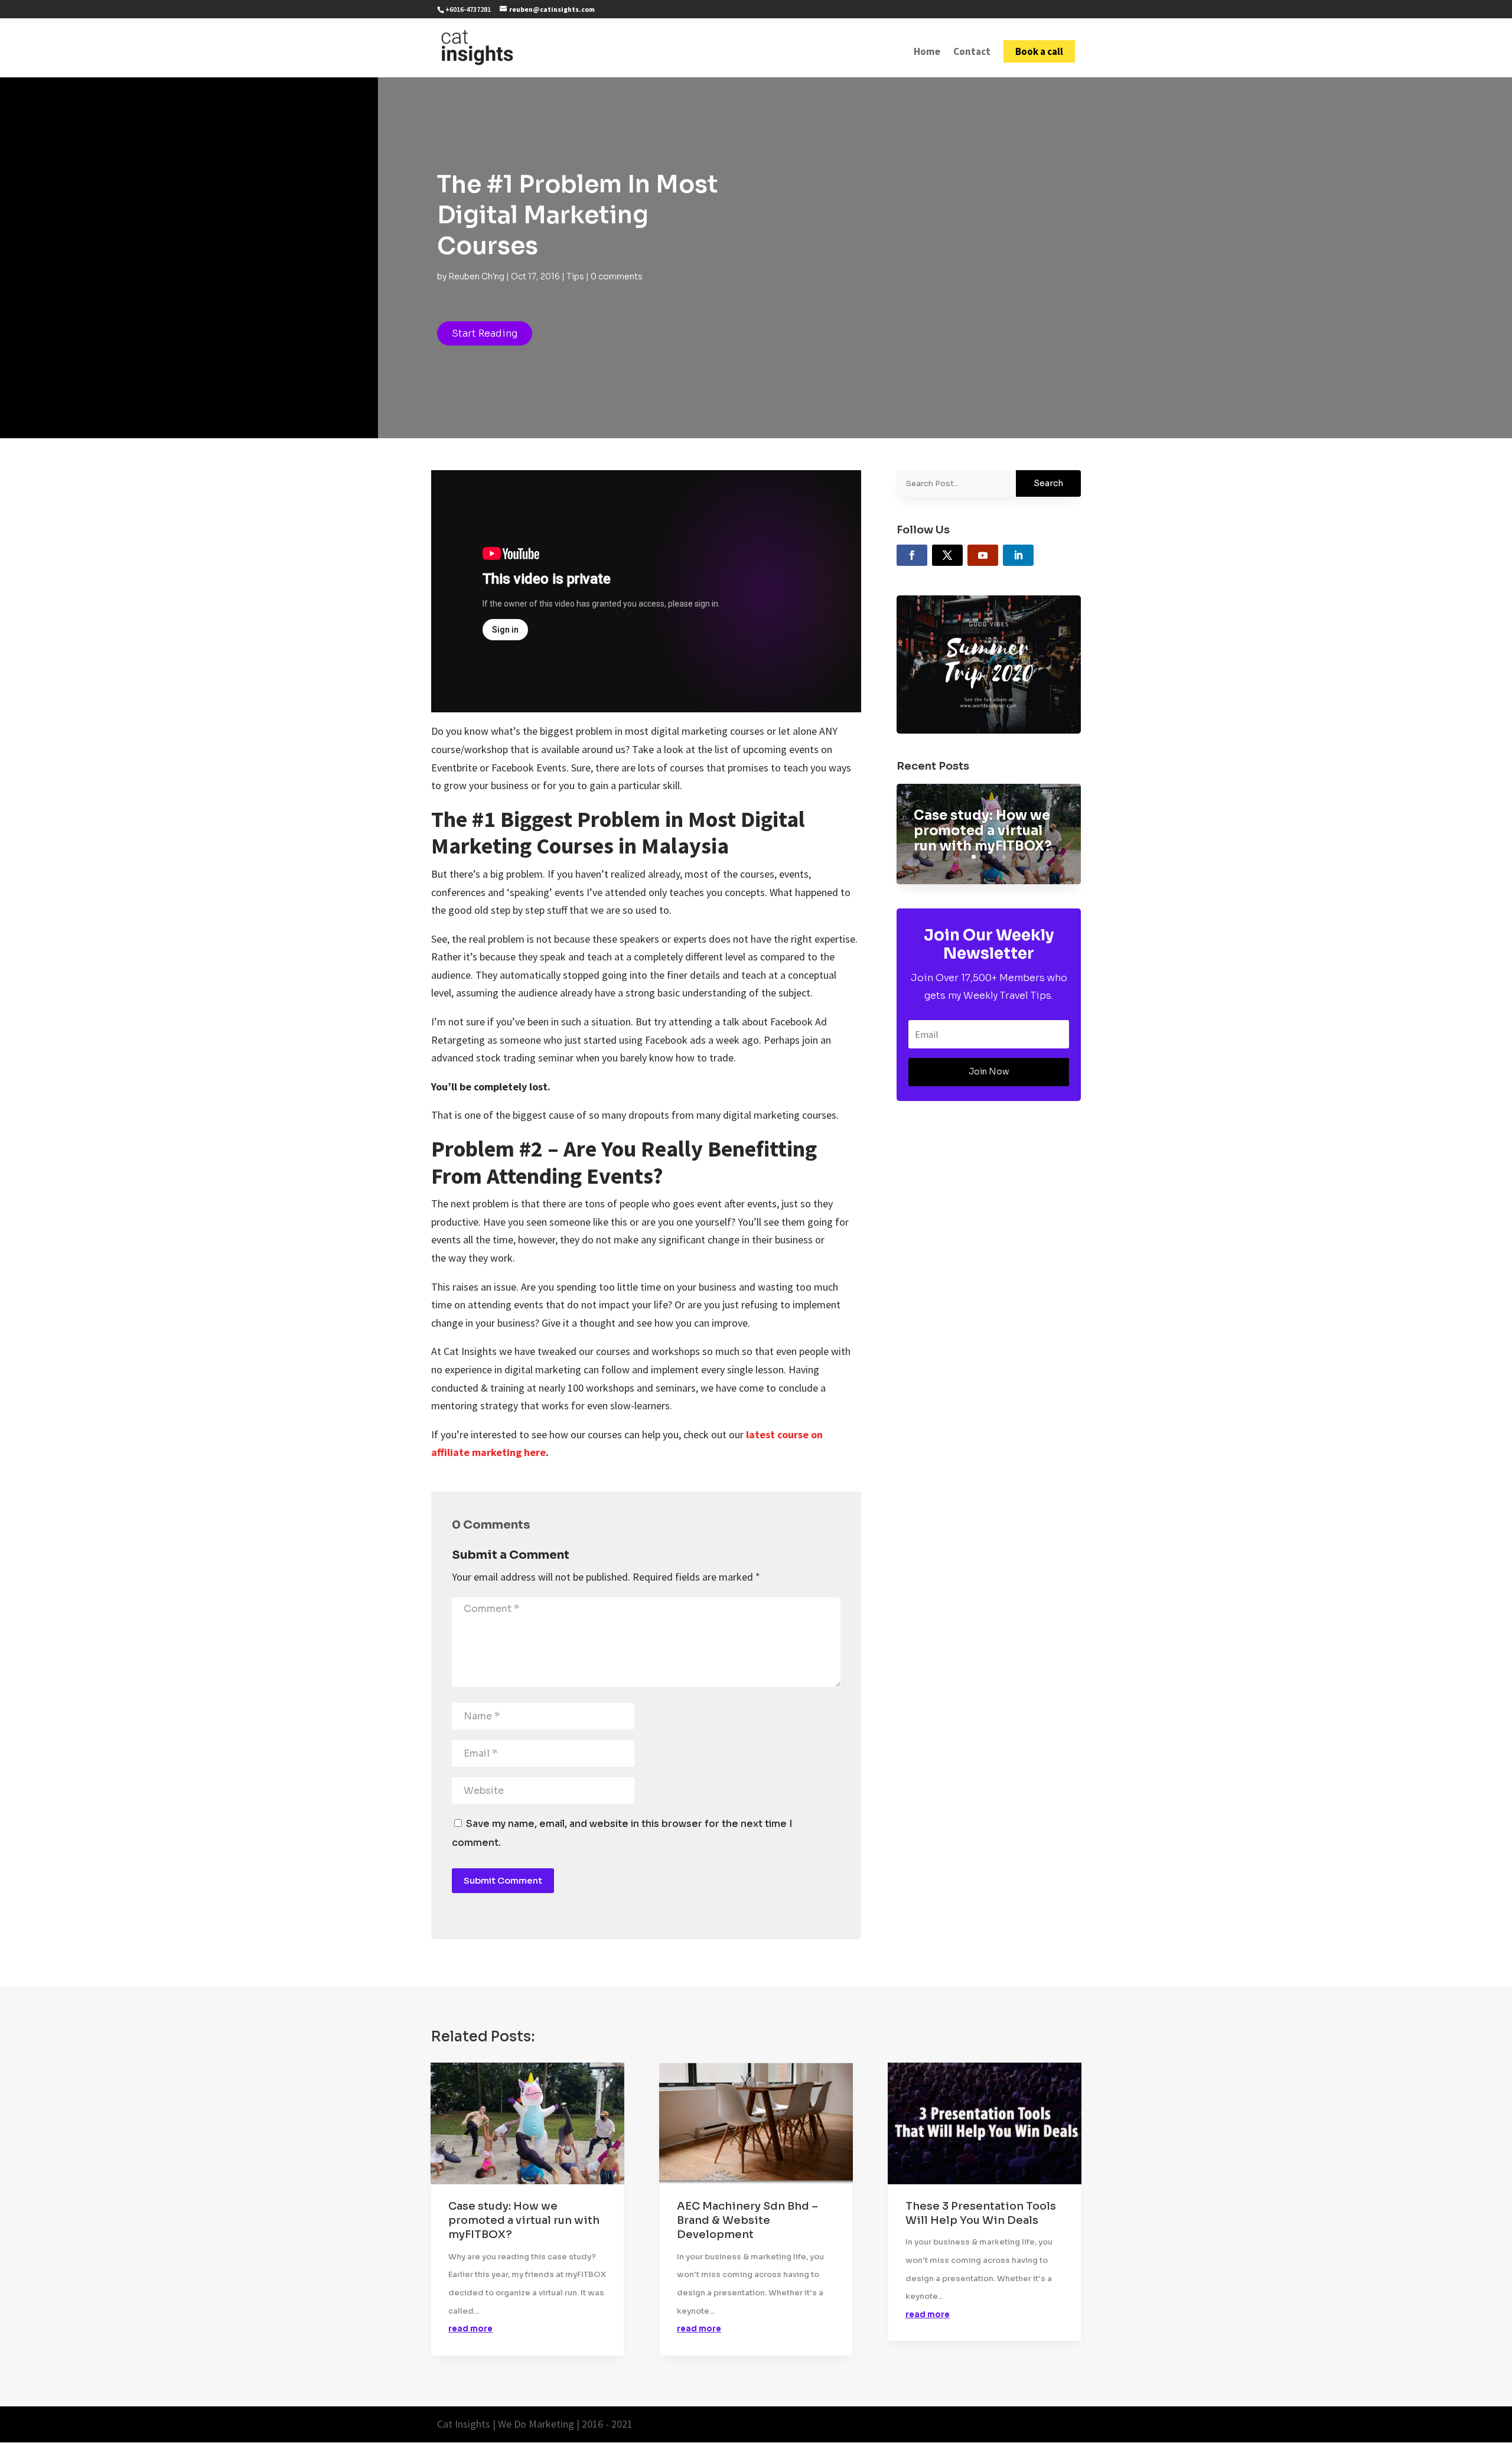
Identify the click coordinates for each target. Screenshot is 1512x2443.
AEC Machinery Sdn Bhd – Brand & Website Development (747, 2221)
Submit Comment (503, 1880)
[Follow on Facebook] (912, 555)
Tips (575, 276)
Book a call (1039, 51)
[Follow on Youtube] (983, 555)
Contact (972, 53)
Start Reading (485, 333)
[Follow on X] (947, 555)
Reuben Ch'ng (476, 276)
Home (927, 53)
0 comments (617, 276)
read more (470, 2329)
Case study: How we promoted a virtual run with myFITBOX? (983, 831)
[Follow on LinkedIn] (1018, 555)
